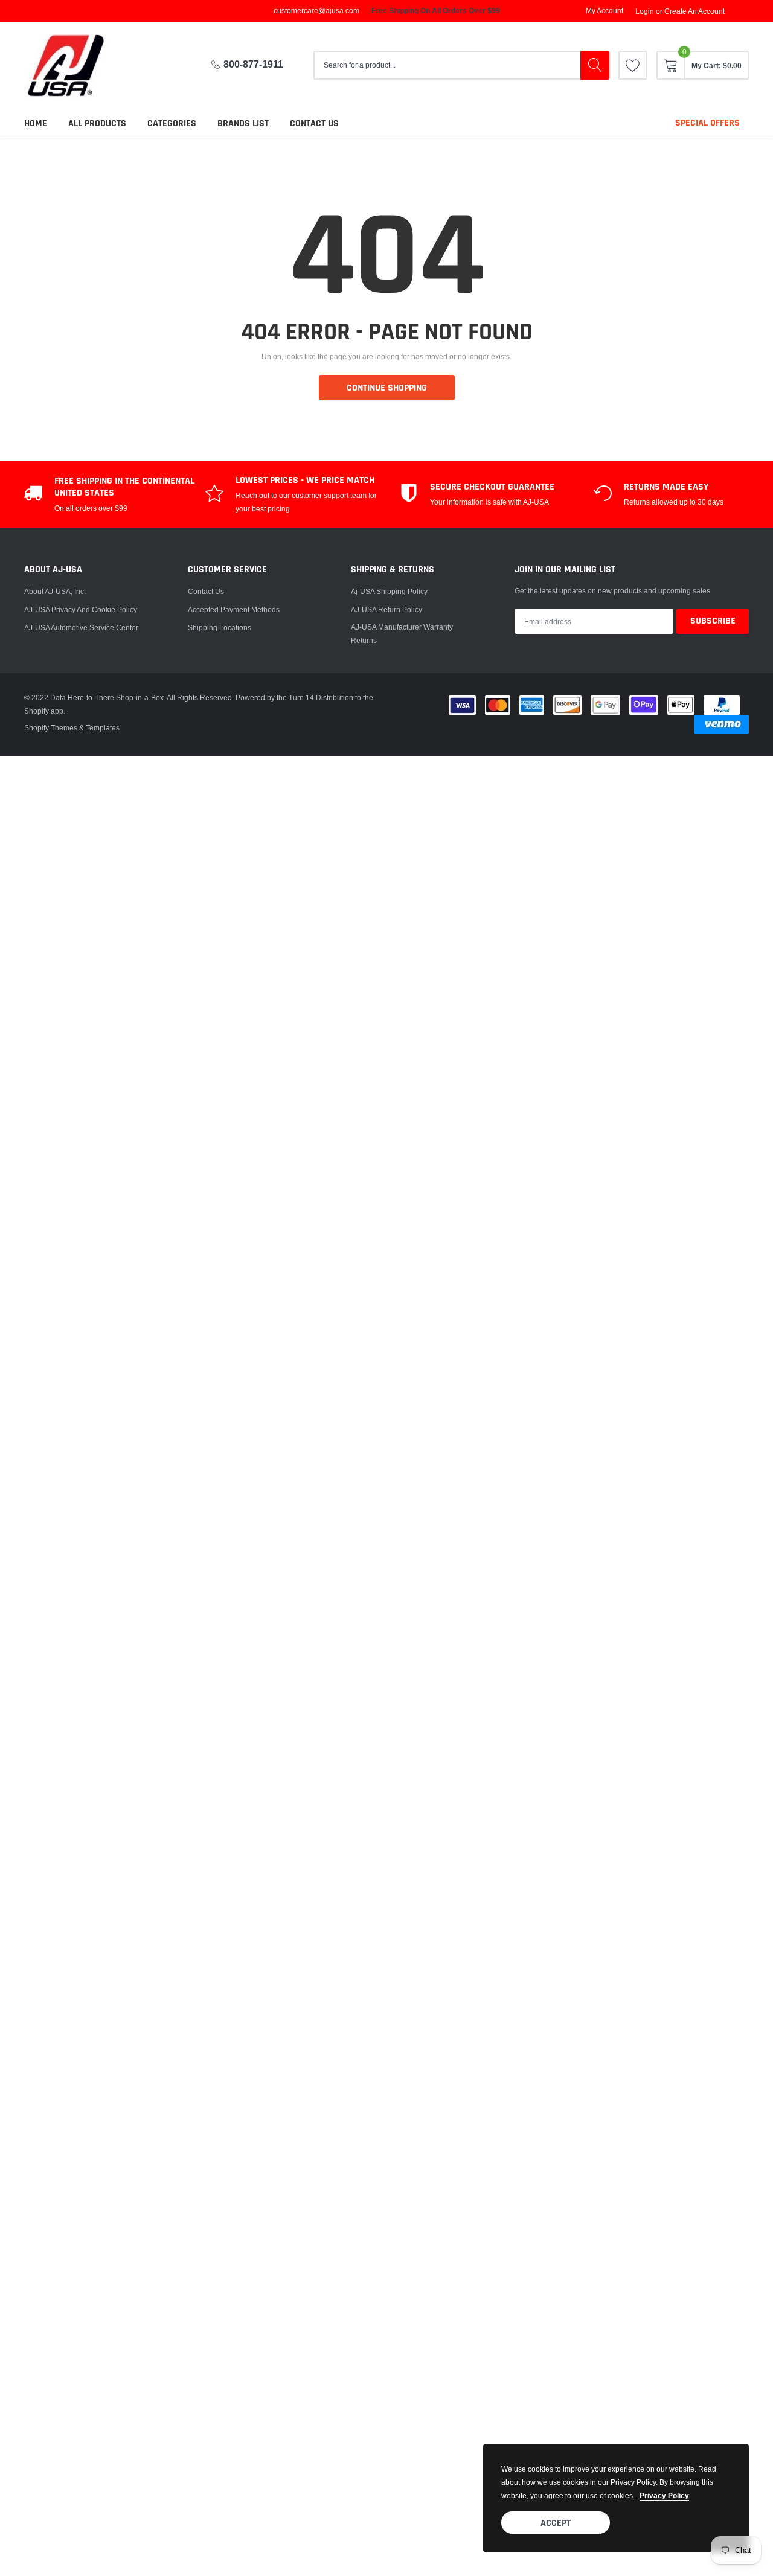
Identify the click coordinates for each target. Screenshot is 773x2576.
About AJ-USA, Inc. (55, 591)
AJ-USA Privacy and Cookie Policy (81, 609)
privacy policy (664, 2495)
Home (36, 123)
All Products (97, 123)
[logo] (75, 66)
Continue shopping (387, 388)
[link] (633, 65)
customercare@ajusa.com (316, 11)
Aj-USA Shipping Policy (389, 591)
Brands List (243, 123)
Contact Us (206, 591)
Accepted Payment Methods (234, 609)
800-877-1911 (253, 64)
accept (556, 2523)
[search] (595, 65)
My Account (605, 11)
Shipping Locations (220, 628)
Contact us (314, 123)
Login (645, 11)
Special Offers (707, 123)
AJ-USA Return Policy (386, 609)
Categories (172, 123)
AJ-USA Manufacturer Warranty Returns (402, 634)
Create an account (694, 11)
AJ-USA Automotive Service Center (81, 628)
